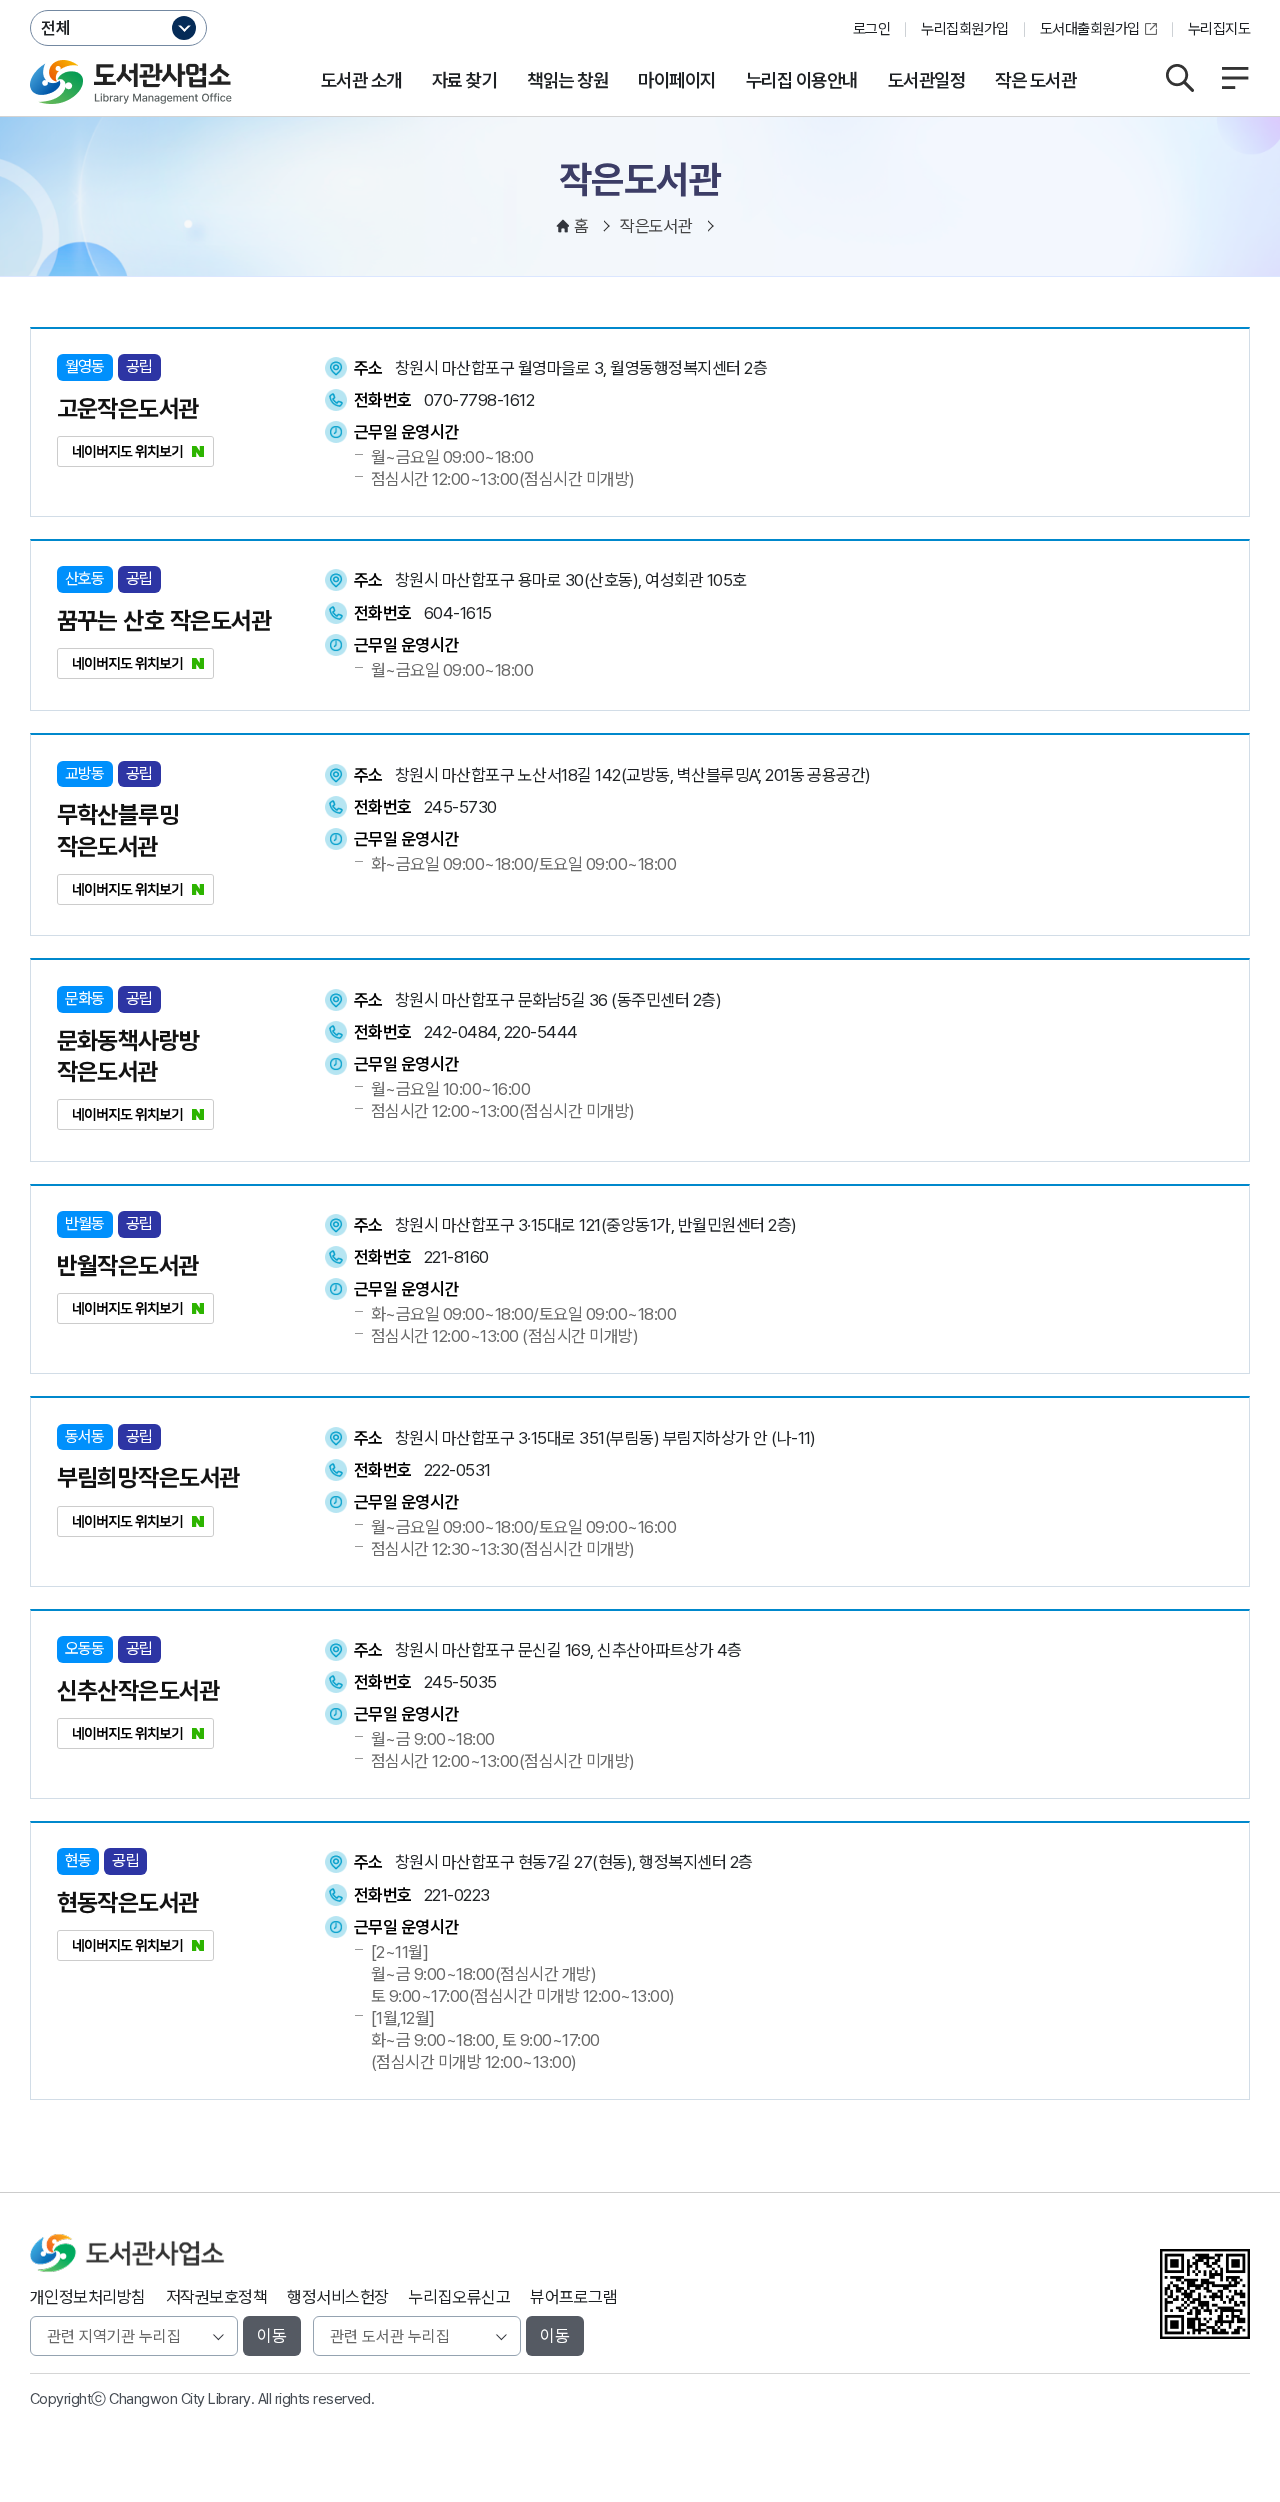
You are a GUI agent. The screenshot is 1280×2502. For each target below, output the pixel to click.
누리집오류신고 (459, 2297)
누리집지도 (1219, 29)
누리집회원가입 (964, 29)
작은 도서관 (1035, 80)
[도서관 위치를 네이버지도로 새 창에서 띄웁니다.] (135, 461)
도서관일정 (926, 80)
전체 (56, 28)
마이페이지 (676, 80)
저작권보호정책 (216, 2297)
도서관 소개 (361, 80)
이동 (272, 2336)
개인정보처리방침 (88, 2297)
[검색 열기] (1180, 78)
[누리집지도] (1235, 78)
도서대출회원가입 (1090, 29)
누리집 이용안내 (802, 80)
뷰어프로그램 (573, 2297)
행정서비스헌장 (337, 2297)
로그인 (871, 29)
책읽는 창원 (567, 80)
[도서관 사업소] (131, 82)
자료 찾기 (464, 80)
